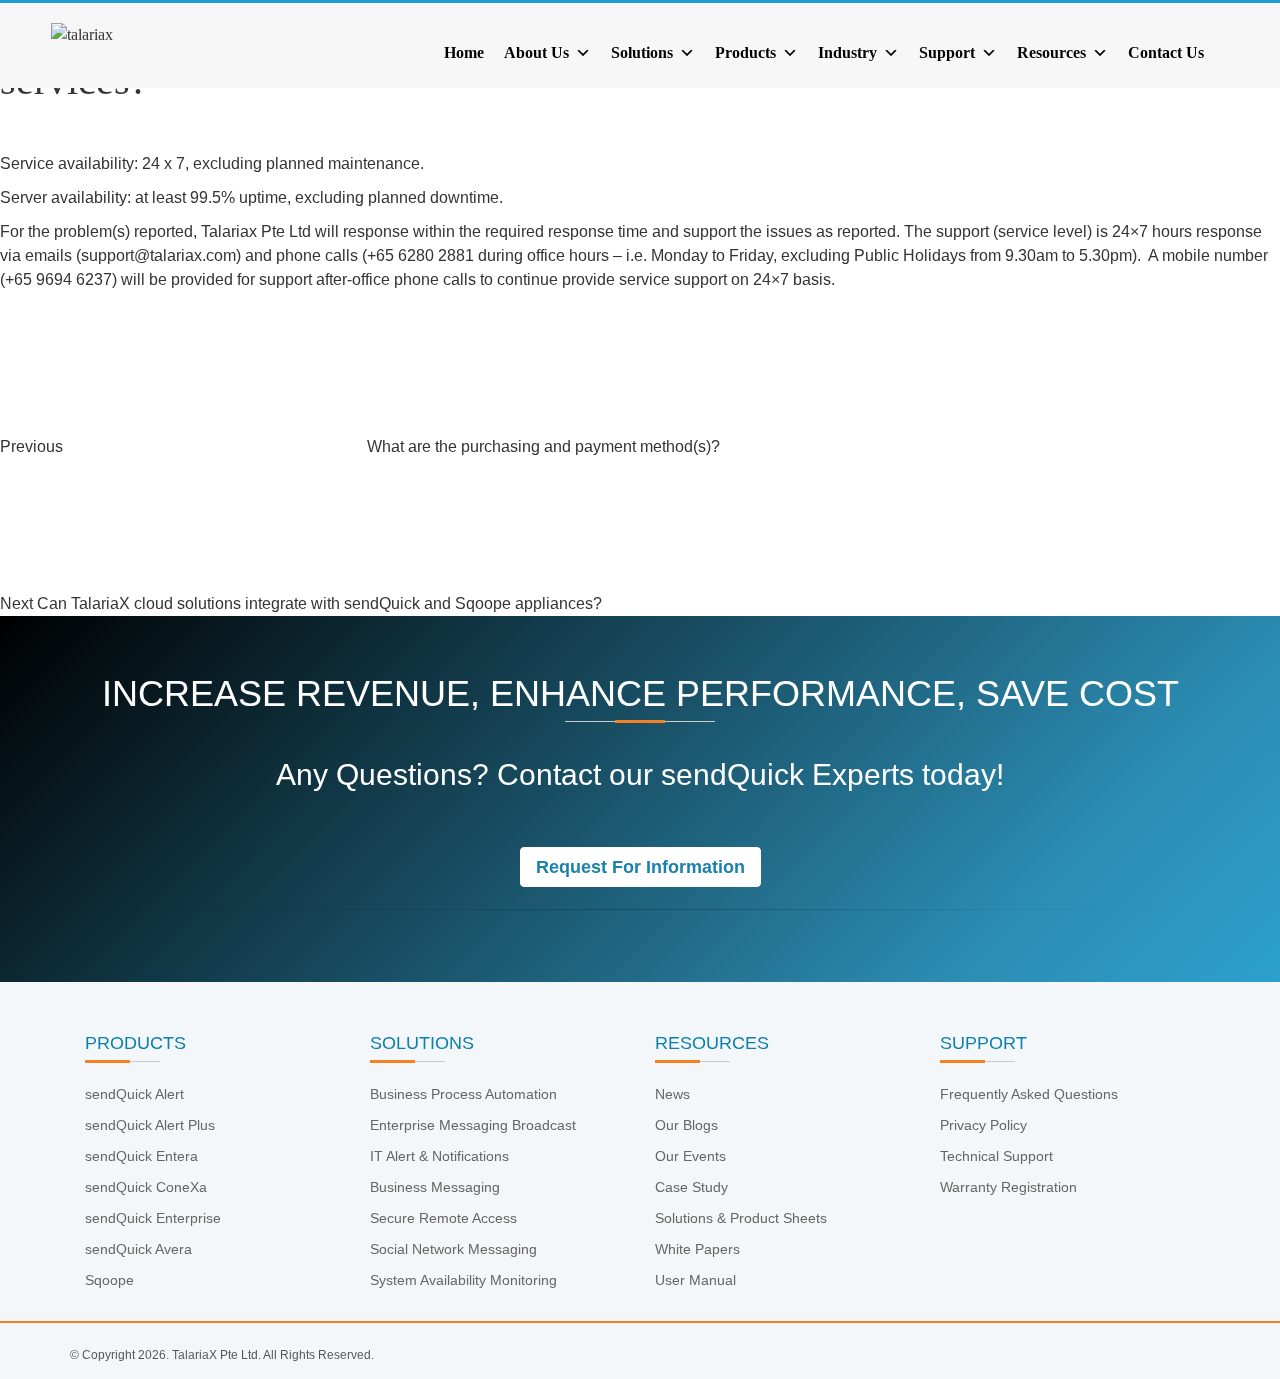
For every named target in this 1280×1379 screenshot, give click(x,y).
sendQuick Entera (141, 1156)
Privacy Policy (983, 1125)
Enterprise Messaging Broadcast (473, 1125)
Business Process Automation (463, 1094)
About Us (536, 52)
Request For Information (640, 867)
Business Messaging (435, 1187)
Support (947, 52)
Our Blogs (686, 1125)
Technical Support (996, 1156)
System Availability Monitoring (463, 1280)
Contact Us (1166, 52)
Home (464, 52)
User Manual (695, 1280)
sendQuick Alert (134, 1094)
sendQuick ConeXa (146, 1187)
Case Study (691, 1187)
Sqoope (109, 1280)
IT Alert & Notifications (439, 1156)
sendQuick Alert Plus (150, 1125)
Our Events (690, 1156)
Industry (847, 52)
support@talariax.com (158, 255)
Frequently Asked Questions (1029, 1094)
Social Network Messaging (453, 1249)
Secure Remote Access (443, 1218)
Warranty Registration (1008, 1187)
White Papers (697, 1249)
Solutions (642, 52)
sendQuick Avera (138, 1249)
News (672, 1094)
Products (745, 52)
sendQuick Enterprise (153, 1218)
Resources (1051, 52)
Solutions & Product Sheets (741, 1218)
